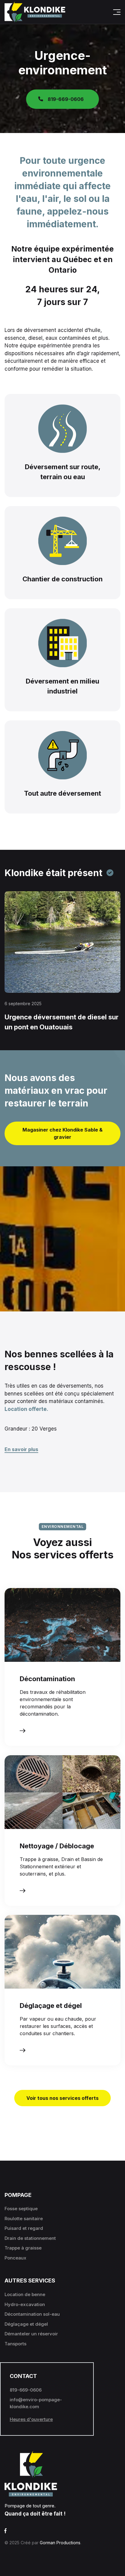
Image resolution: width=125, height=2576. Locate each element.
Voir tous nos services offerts (62, 2098)
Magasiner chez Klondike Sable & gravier (62, 1133)
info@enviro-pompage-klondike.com (36, 2403)
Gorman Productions (60, 2543)
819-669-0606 (66, 99)
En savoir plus (21, 1449)
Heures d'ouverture (31, 2419)
